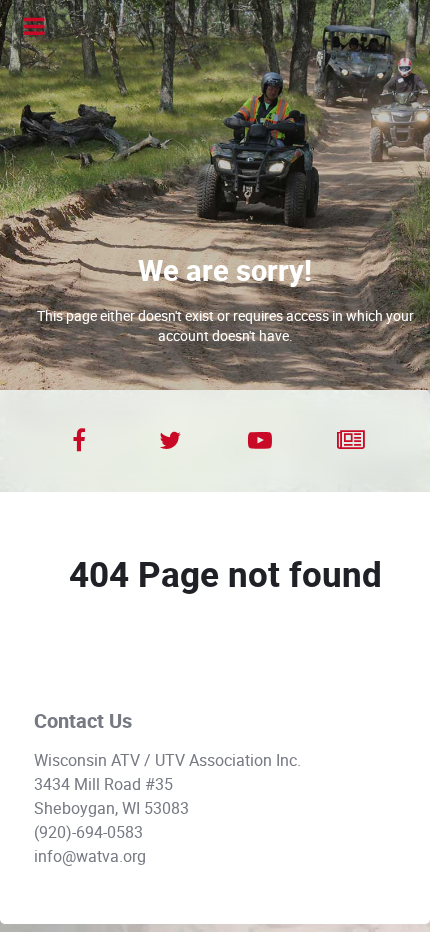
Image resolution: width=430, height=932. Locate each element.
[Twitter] (170, 441)
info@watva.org (90, 856)
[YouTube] (260, 441)
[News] (351, 441)
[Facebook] (79, 441)
